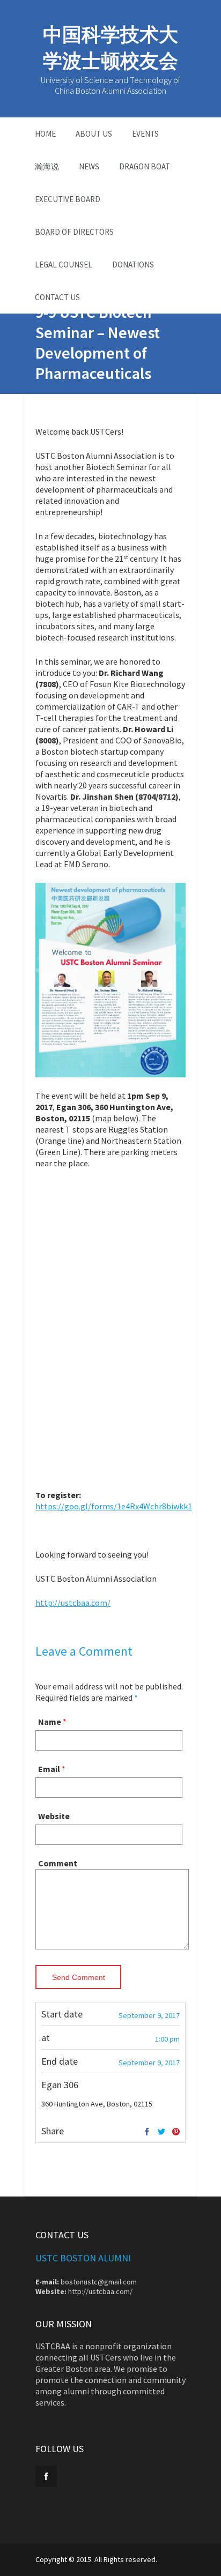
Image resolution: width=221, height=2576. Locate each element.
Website (54, 1816)
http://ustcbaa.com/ (73, 1603)
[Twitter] (161, 2132)
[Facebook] (147, 2132)
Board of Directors (74, 232)
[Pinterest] (176, 2132)
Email (49, 1769)
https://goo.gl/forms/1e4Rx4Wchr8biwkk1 (114, 1506)
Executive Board (68, 199)
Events (145, 134)
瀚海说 (47, 166)
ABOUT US (94, 134)
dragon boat (145, 166)
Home (45, 134)
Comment (58, 1863)
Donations (133, 265)
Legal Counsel (64, 265)
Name (50, 1722)
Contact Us (57, 297)
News (89, 166)
